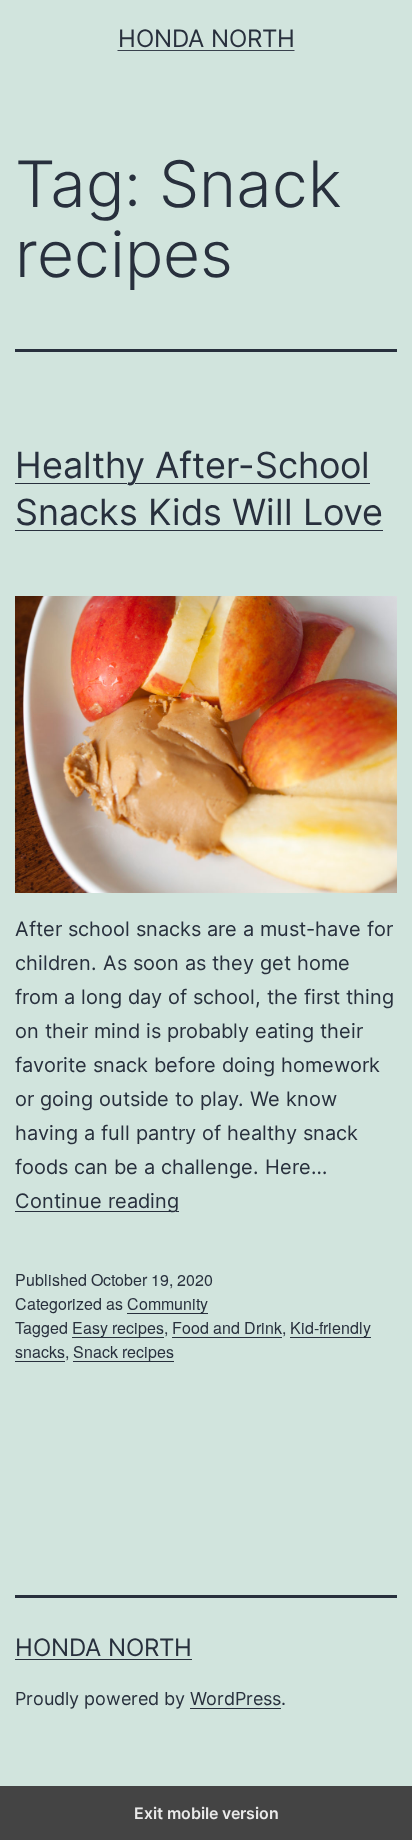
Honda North (206, 38)
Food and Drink (227, 1327)
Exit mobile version (206, 1813)
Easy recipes (118, 1327)
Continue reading (97, 1201)
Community (167, 1303)
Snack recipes (123, 1351)
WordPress (235, 1698)
